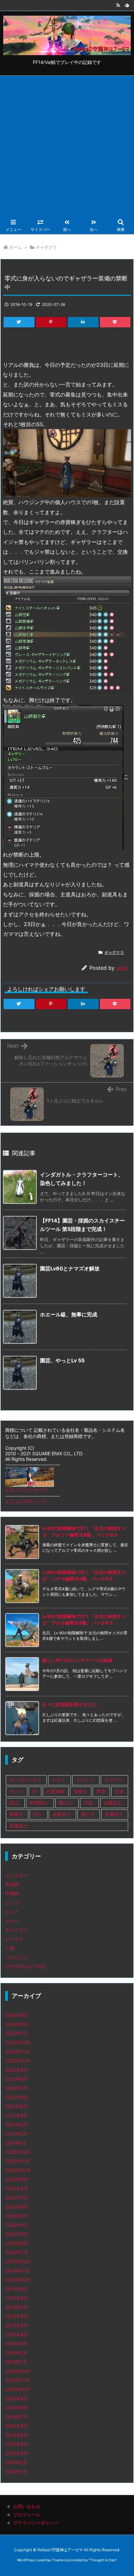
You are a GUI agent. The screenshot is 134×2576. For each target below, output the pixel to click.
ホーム (15, 247)
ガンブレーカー (25, 1780)
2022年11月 (17, 2052)
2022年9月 (17, 2070)
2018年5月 (17, 2435)
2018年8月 (17, 2408)
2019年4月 (17, 2335)
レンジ (12, 1902)
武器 (88, 1803)
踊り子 (88, 1814)
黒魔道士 (19, 1826)
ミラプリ (114, 1780)
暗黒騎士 (39, 1803)
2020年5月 (17, 2216)
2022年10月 (18, 2061)
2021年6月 (16, 2106)
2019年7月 (16, 2307)
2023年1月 (16, 2033)
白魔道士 (113, 1803)
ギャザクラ (46, 247)
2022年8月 (17, 2079)
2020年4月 (17, 2225)
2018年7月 (16, 2417)
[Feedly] (127, 5)
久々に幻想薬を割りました (70, 1704)
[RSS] (118, 5)
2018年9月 (17, 2398)
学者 (101, 1791)
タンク (12, 1912)
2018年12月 (18, 2371)
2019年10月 (18, 2280)
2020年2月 (17, 2243)
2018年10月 (18, 2389)
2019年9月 (17, 2289)
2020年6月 (17, 2207)
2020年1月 (16, 2252)
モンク (16, 1791)
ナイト (59, 1780)
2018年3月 (17, 2453)
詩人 (38, 1814)
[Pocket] (115, 322)
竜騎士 (16, 1814)
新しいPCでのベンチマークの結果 (77, 1660)
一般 (10, 1948)
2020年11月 (18, 2161)
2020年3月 (17, 2234)
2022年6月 (17, 2097)
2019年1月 (16, 2362)
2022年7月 (16, 2088)
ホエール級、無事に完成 (69, 1314)
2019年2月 (16, 2353)
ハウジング (17, 1957)
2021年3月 (16, 2125)
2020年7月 (17, 2198)
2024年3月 (17, 2015)
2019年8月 (17, 2298)
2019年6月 (17, 2316)
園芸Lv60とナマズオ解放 (70, 1268)
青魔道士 (114, 1814)
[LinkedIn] (83, 322)
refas (122, 968)
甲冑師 (12, 1893)
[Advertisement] (67, 146)
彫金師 (12, 1884)
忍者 (119, 1791)
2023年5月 (17, 2024)
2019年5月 (17, 2325)
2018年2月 (16, 2462)
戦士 (14, 1803)
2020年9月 (17, 2179)
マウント (85, 1780)
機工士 (66, 1803)
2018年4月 (17, 2444)
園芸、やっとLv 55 (62, 1360)
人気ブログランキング (26, 1490)
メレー (12, 1921)
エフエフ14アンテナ (26, 1501)
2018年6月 (17, 2426)
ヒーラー (14, 1939)
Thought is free (102, 2560)
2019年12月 (18, 2261)
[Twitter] (19, 322)
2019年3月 (17, 2344)
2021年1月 (16, 2143)
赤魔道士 (61, 1814)
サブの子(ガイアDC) (26, 1966)
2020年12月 (18, 2152)
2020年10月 (18, 2170)
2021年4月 (16, 2115)
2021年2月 (16, 2134)
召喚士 (80, 1791)
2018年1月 (16, 2471)
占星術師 (55, 1791)
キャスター (17, 1875)
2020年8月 (17, 2188)
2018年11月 (17, 2380)
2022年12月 (18, 2042)
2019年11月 (17, 2271)
